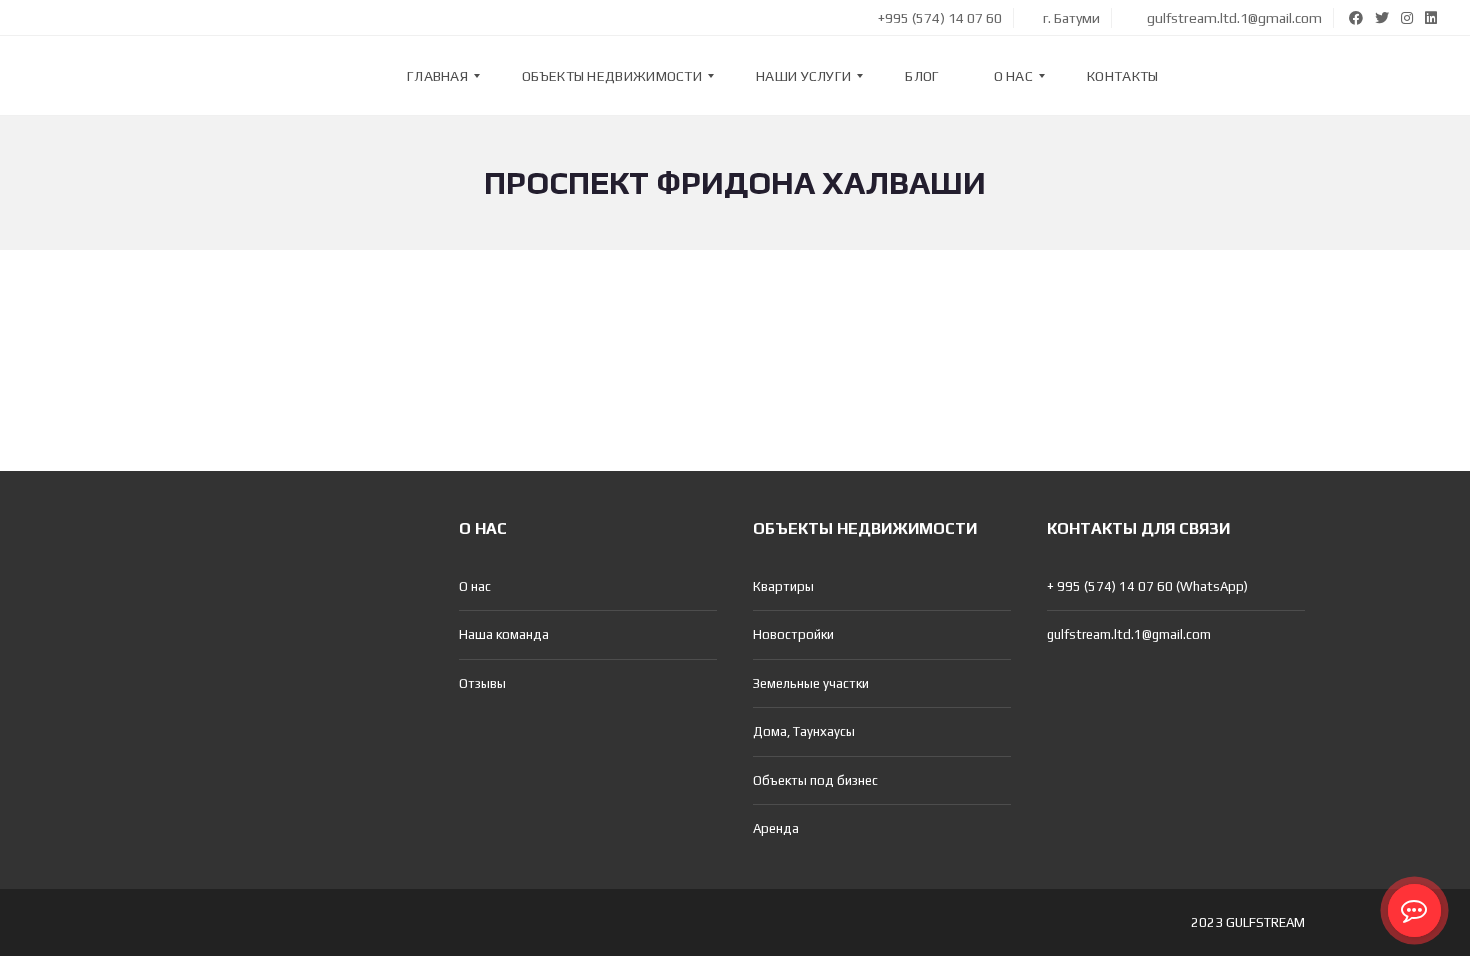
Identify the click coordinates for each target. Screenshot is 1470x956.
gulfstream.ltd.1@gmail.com (1233, 18)
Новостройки (793, 634)
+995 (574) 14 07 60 (938, 18)
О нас (475, 586)
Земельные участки (811, 683)
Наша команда (504, 634)
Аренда (776, 828)
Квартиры (783, 586)
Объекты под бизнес (815, 780)
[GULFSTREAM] (77, 76)
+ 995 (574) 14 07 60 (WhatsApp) (1147, 586)
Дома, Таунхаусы (804, 731)
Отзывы (482, 683)
